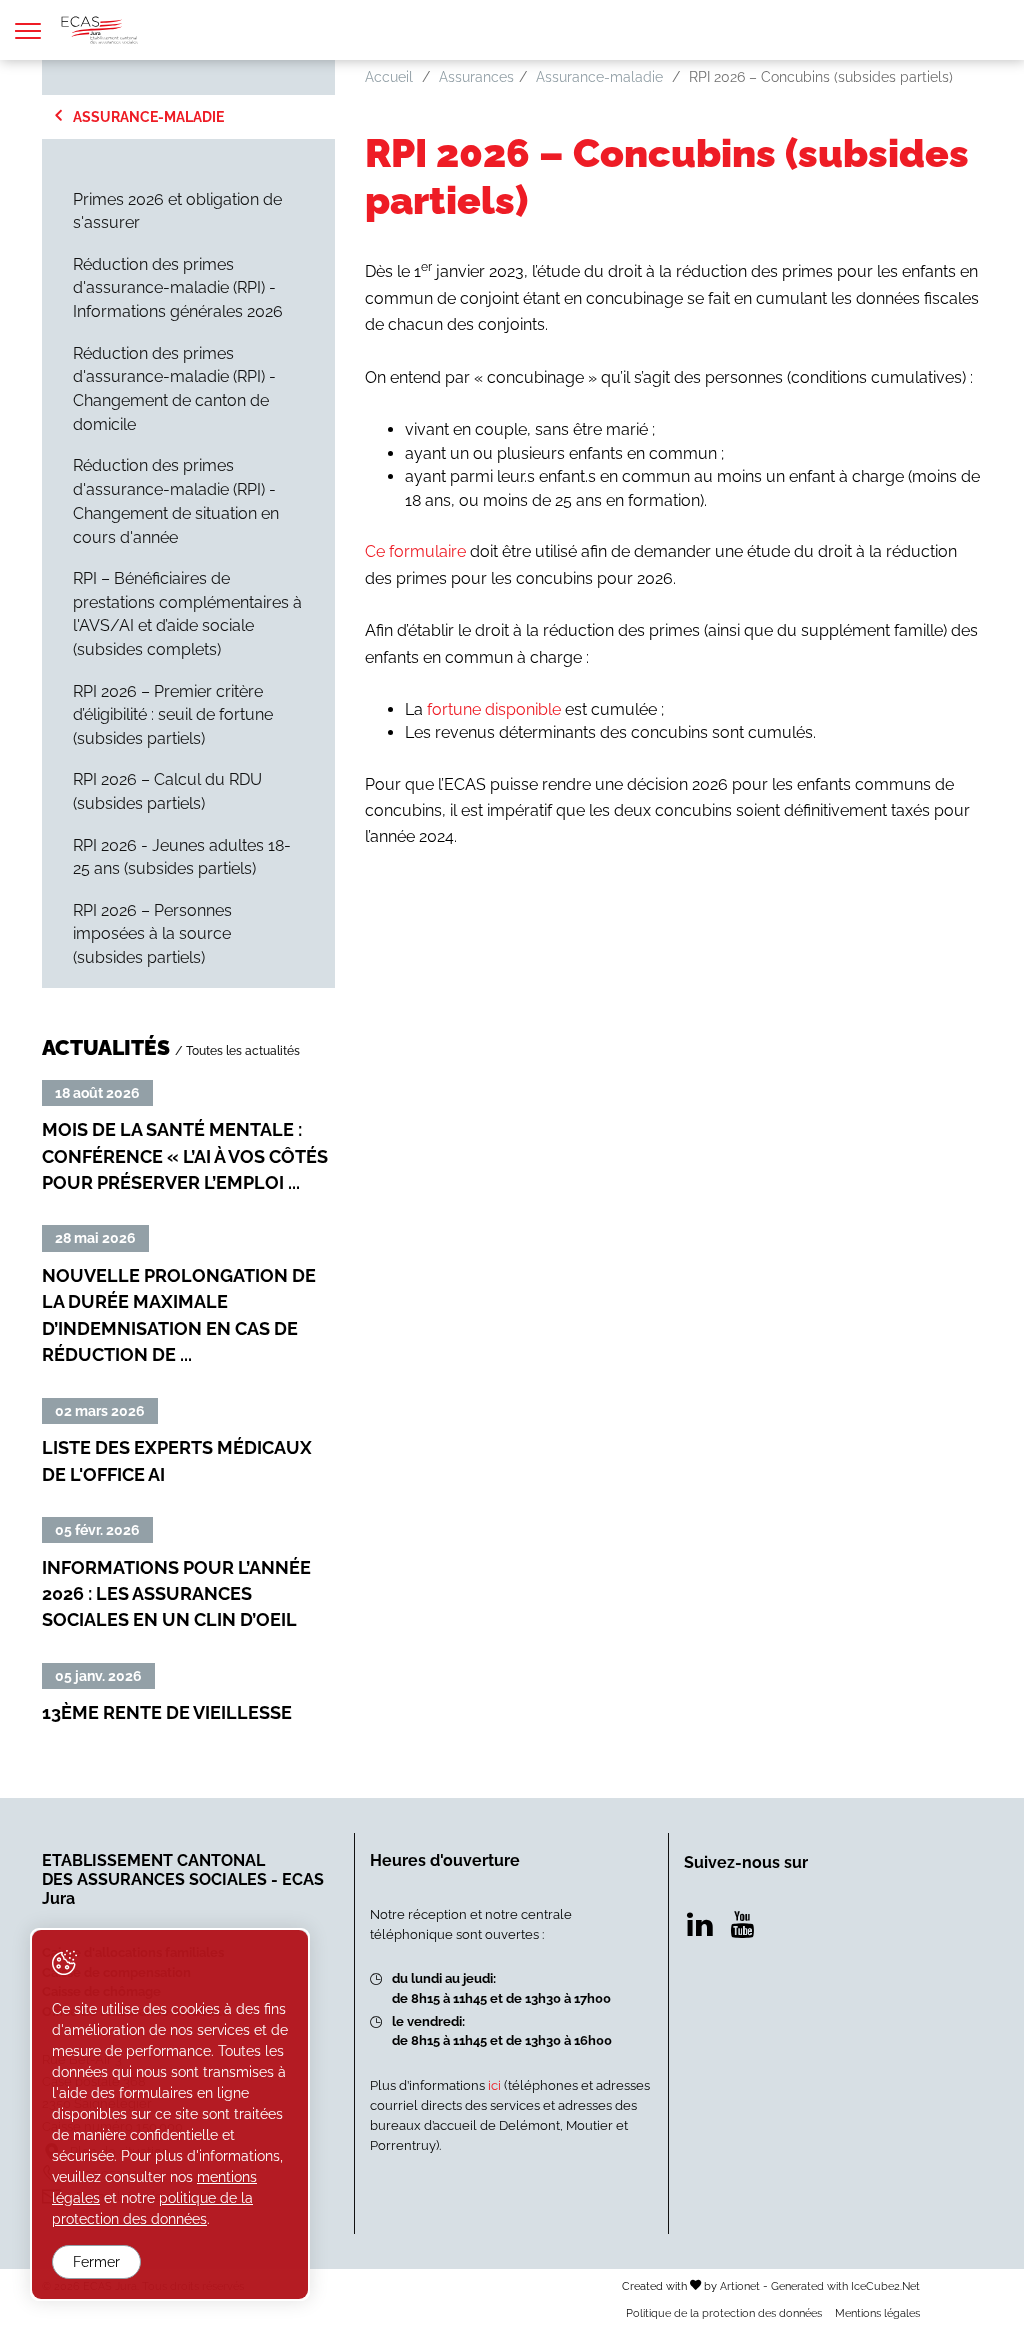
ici (494, 2085)
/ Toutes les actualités (237, 1050)
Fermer (96, 2262)
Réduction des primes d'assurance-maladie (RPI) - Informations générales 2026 (178, 288)
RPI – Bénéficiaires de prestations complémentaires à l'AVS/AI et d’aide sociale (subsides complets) (187, 614)
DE (994, 80)
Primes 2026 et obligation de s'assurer (177, 211)
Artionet (740, 2286)
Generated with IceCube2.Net (845, 2286)
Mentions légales (877, 2313)
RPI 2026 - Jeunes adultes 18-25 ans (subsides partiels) (182, 857)
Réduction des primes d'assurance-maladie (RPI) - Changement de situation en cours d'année (176, 501)
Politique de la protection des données (724, 2313)
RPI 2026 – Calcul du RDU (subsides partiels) (167, 791)
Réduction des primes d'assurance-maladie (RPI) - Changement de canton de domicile (174, 389)
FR (962, 80)
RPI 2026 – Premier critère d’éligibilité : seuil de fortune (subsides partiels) (173, 715)
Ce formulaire (415, 551)
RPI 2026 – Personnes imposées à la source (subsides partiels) (152, 934)
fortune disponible (494, 709)
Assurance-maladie (148, 117)
